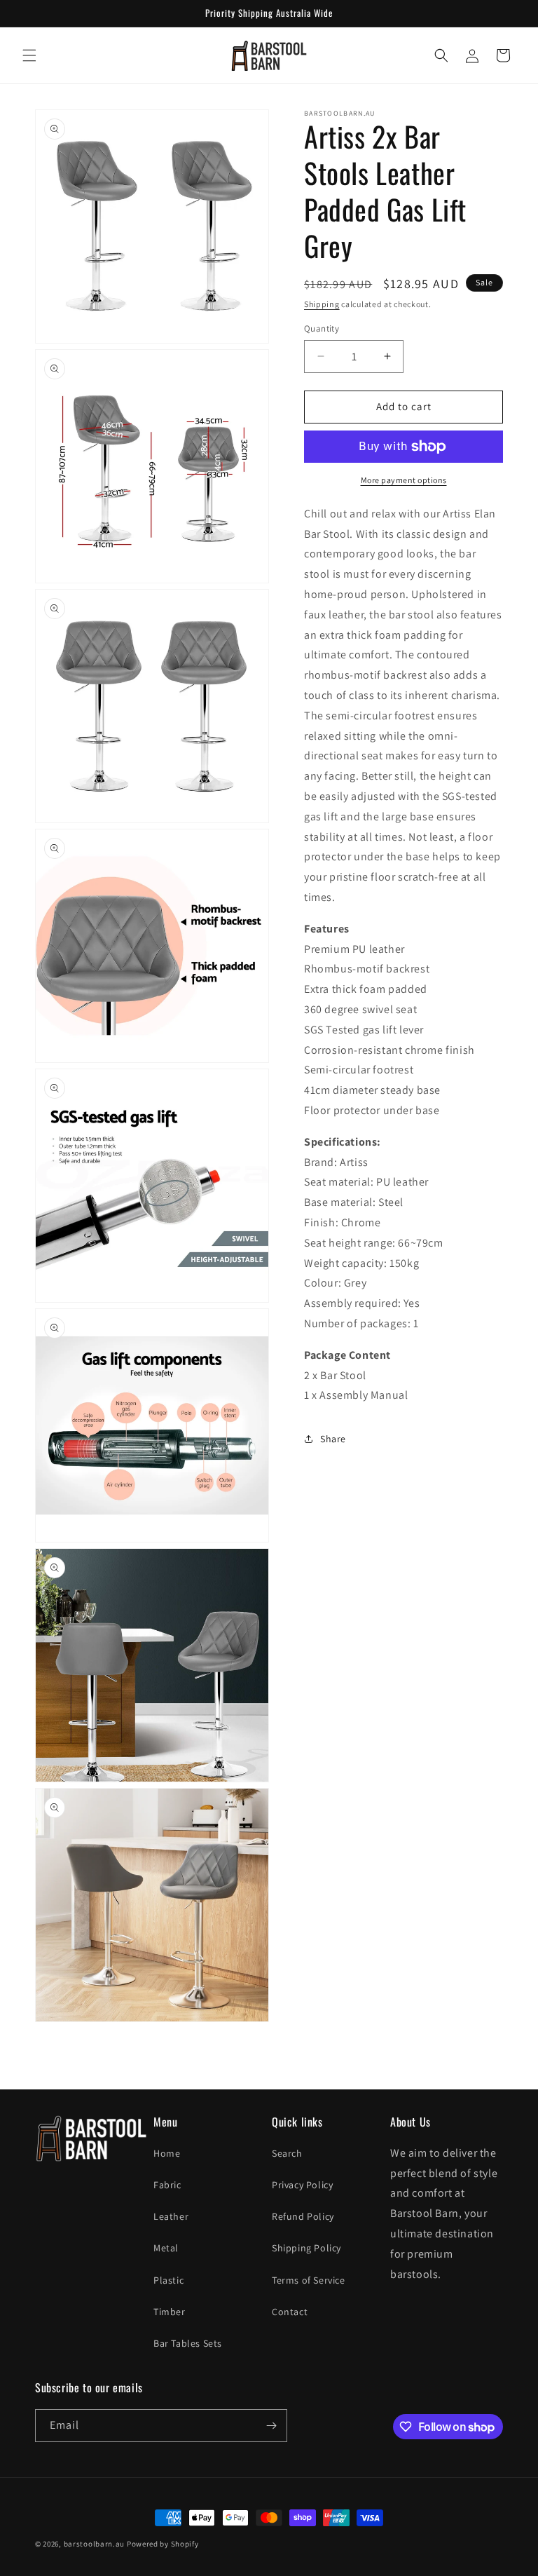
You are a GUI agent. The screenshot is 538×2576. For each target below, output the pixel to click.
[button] (29, 55)
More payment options (404, 480)
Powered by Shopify (163, 2544)
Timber (170, 2312)
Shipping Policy (306, 2248)
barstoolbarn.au (95, 2544)
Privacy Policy (302, 2185)
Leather (171, 2216)
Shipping (322, 304)
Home (167, 2153)
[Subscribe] (271, 2426)
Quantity (322, 328)
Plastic (168, 2280)
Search (287, 2153)
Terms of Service (309, 2280)
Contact (290, 2312)
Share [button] (333, 1439)
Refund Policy (303, 2216)
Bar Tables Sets (188, 2343)
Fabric (167, 2185)
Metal (166, 2248)
